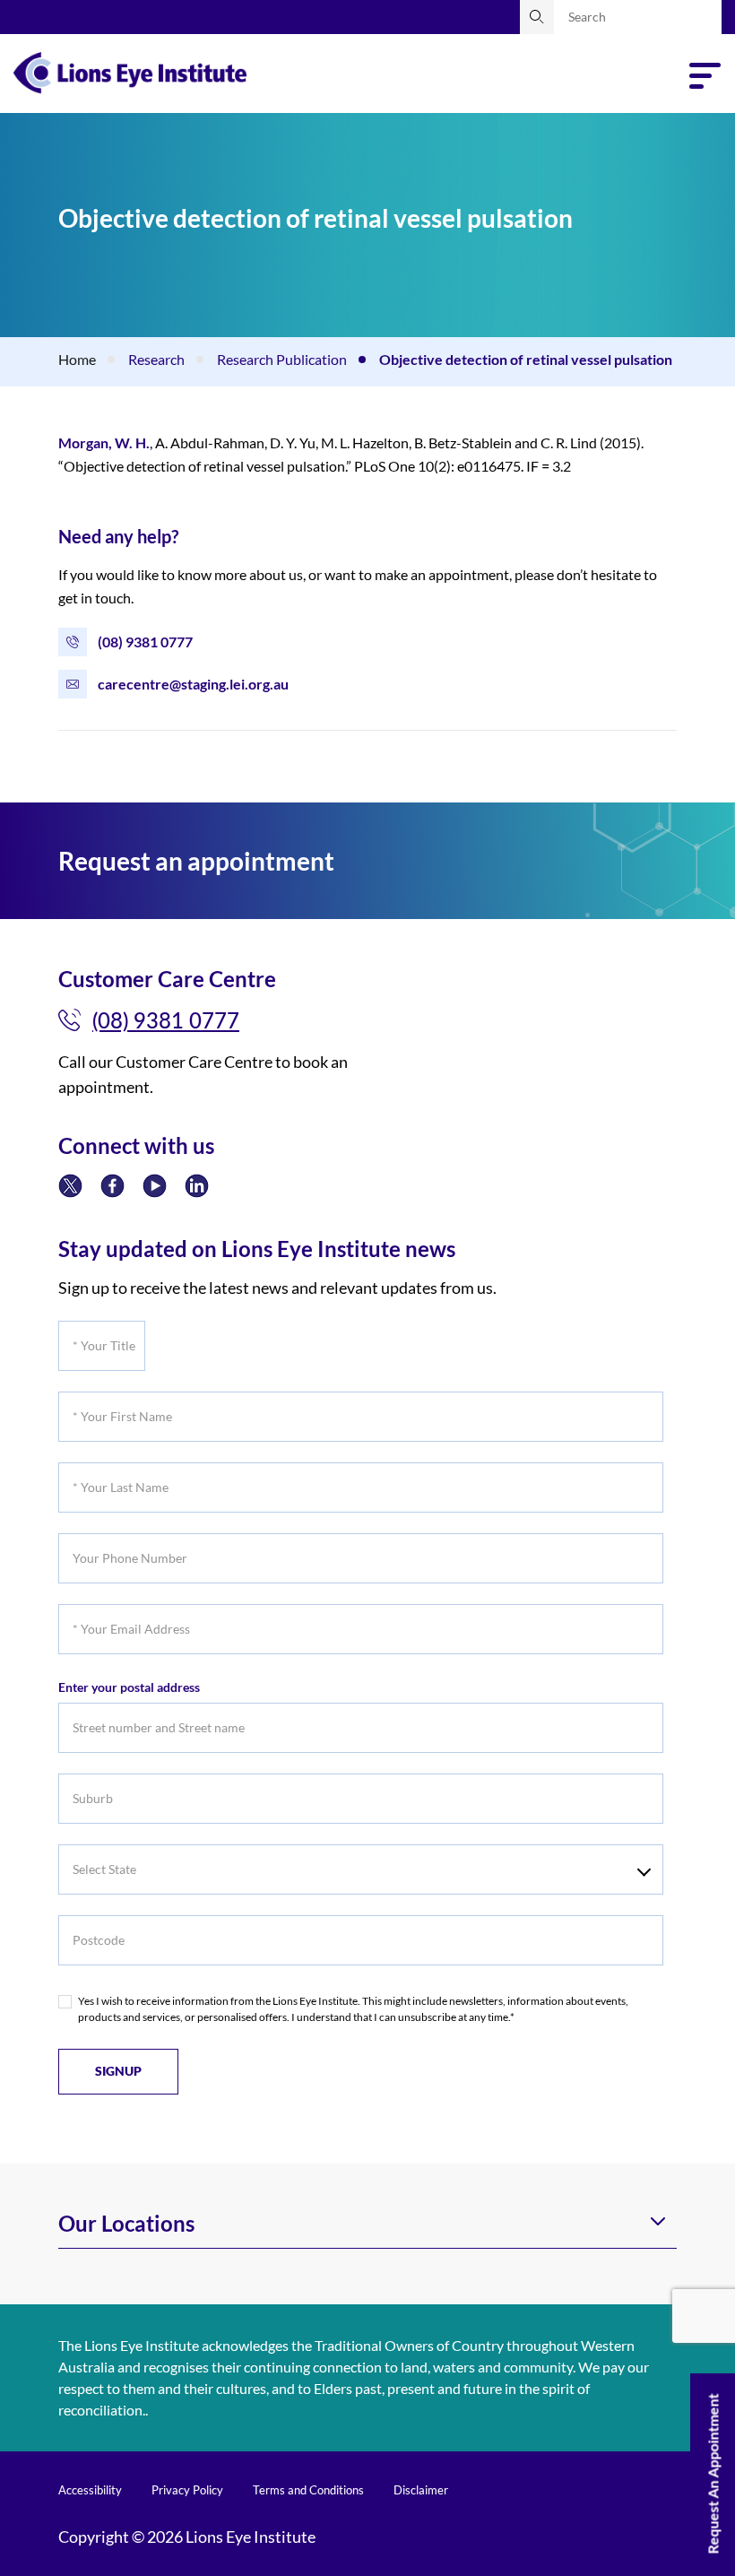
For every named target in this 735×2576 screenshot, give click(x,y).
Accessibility (90, 2490)
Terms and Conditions (308, 2490)
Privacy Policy (187, 2490)
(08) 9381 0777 (145, 642)
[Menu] (705, 76)
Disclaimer (421, 2490)
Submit (537, 17)
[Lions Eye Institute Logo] (130, 70)
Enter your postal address (129, 1687)
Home (77, 359)
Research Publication (282, 359)
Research (156, 359)
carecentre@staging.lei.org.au (193, 684)
